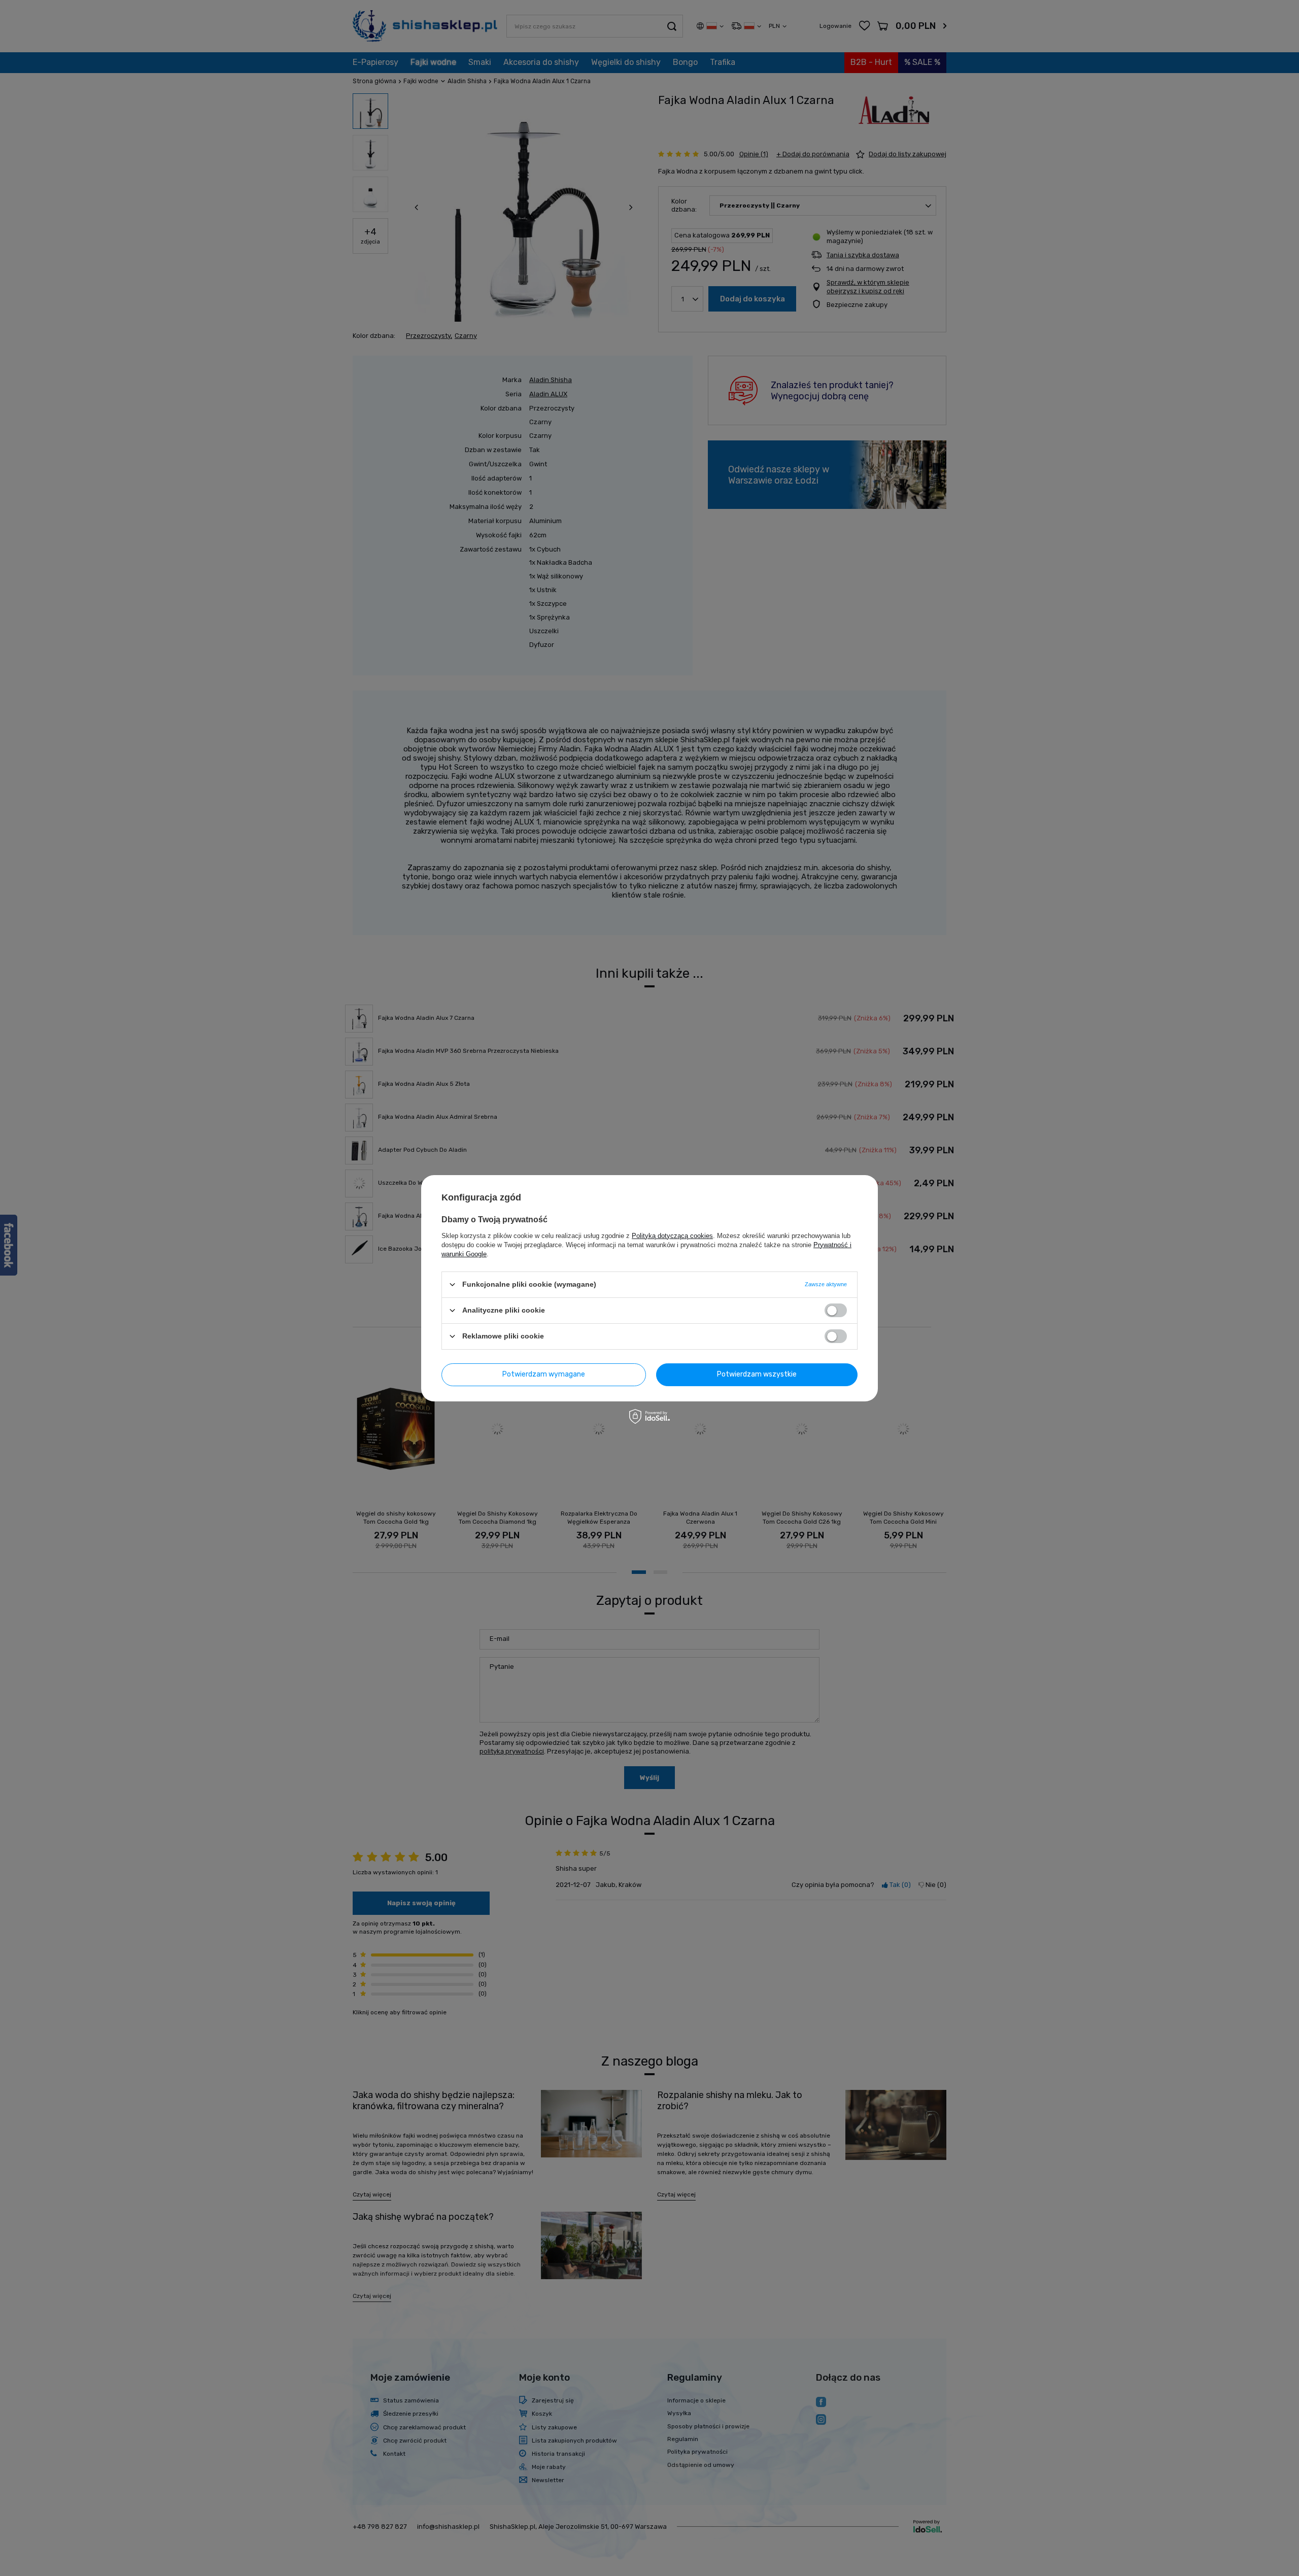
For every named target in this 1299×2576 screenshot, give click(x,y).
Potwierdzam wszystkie (757, 1374)
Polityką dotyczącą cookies (672, 1235)
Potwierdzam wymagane (544, 1374)
